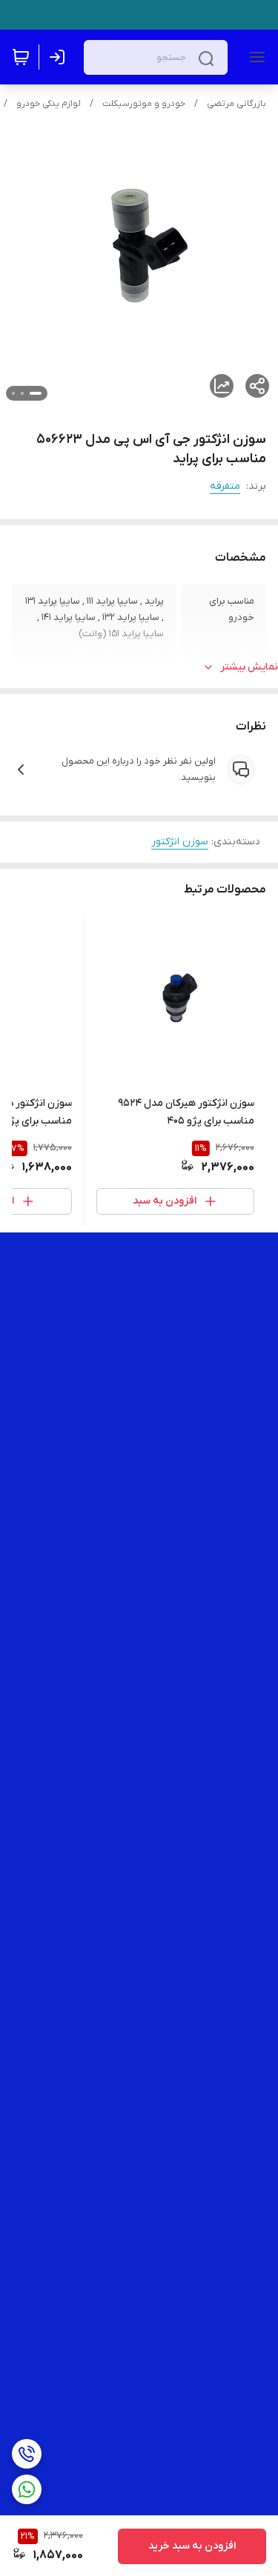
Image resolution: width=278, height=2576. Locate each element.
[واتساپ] (27, 2489)
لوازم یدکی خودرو (49, 104)
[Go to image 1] (36, 393)
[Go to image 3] (13, 393)
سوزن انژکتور (180, 842)
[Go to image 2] (22, 393)
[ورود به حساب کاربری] (60, 57)
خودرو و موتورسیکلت (144, 104)
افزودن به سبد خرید (192, 2546)
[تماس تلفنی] (27, 2454)
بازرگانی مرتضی (236, 104)
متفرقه (225, 486)
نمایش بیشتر (249, 667)
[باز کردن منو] (254, 57)
